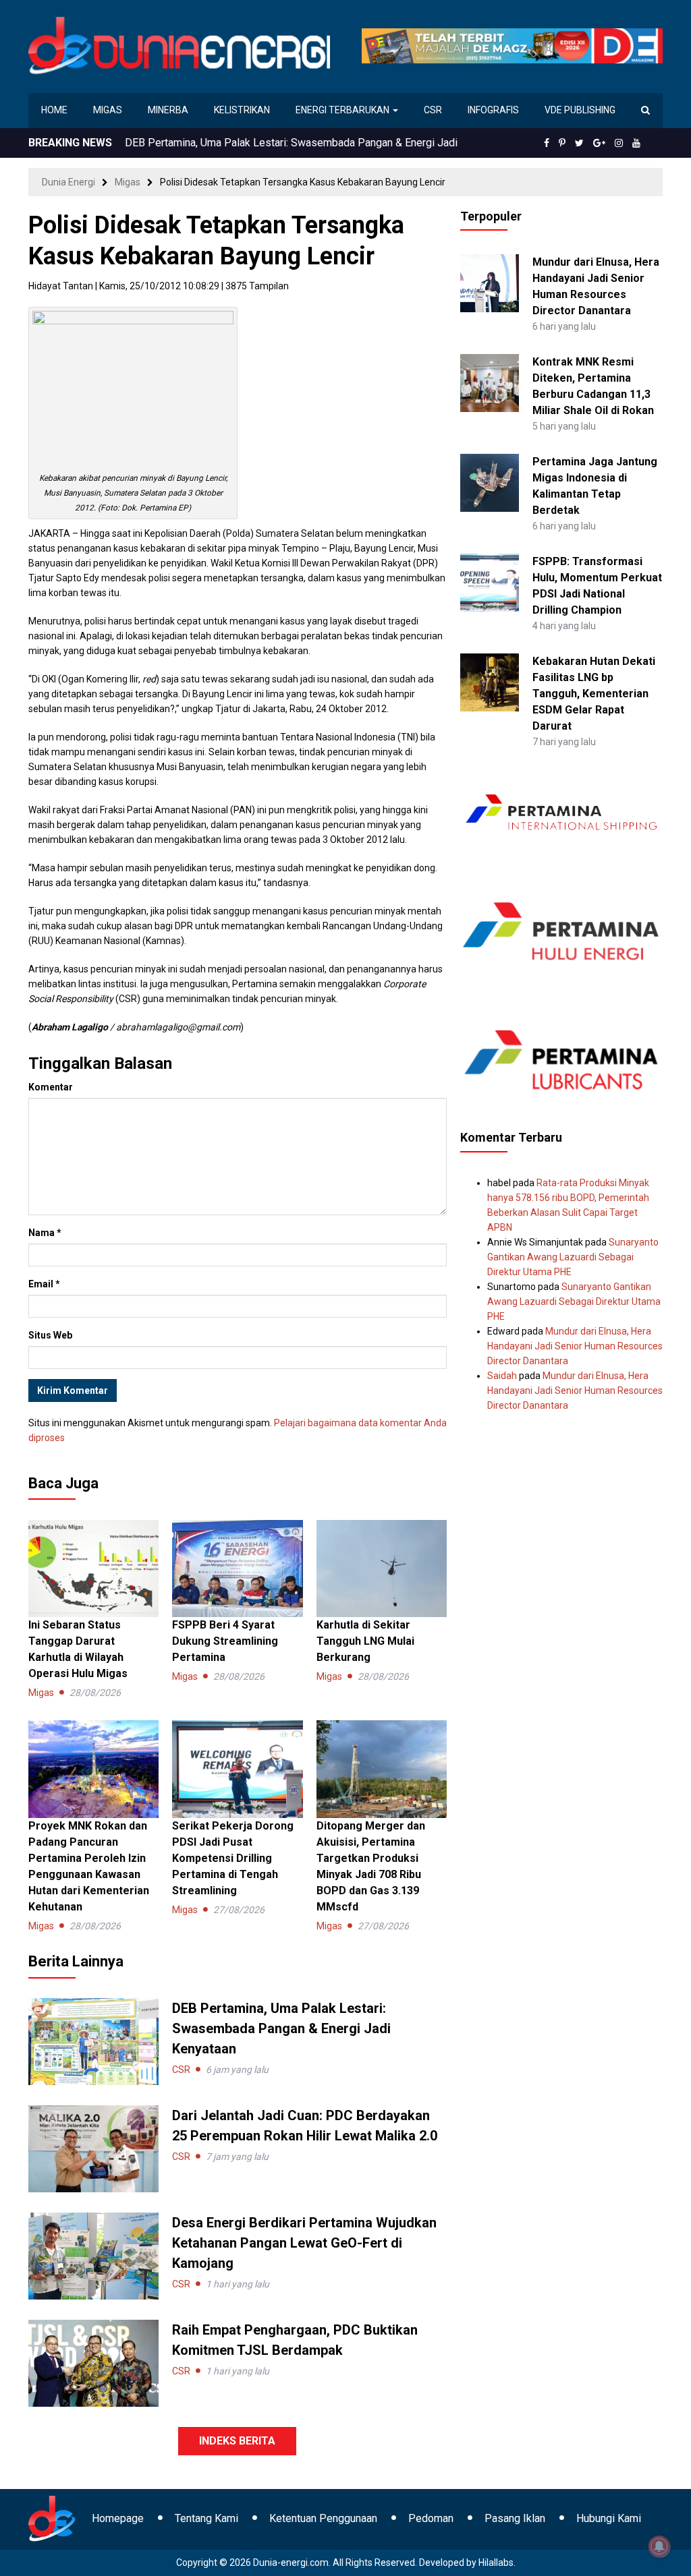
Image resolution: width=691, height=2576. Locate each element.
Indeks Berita (237, 2441)
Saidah (502, 1376)
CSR (433, 110)
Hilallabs (496, 2563)
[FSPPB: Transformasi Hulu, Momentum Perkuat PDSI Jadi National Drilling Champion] (490, 582)
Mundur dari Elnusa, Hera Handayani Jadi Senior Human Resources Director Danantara (575, 1346)
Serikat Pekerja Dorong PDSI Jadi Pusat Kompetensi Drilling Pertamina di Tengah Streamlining (233, 1858)
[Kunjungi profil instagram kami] (619, 143)
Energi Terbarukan (343, 110)
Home (54, 110)
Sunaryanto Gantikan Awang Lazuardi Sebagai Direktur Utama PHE (573, 1257)
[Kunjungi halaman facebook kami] (547, 143)
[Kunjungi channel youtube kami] (636, 143)
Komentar (51, 1087)
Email (44, 1284)
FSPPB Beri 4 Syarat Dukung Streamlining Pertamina (225, 1641)
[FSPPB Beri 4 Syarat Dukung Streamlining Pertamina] (237, 1568)
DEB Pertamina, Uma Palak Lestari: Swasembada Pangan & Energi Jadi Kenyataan (281, 2028)
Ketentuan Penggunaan (323, 2518)
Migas (108, 110)
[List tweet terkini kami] (579, 143)
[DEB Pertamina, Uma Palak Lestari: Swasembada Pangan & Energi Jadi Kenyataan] (93, 2041)
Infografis (493, 110)
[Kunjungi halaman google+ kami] (599, 143)
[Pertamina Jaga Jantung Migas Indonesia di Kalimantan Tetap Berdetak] (490, 482)
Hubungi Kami (609, 2518)
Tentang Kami (206, 2518)
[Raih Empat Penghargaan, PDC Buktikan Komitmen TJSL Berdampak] (93, 2362)
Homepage (118, 2518)
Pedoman (431, 2518)
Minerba (168, 110)
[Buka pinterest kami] (562, 143)
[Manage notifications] (659, 2546)
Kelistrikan (242, 110)
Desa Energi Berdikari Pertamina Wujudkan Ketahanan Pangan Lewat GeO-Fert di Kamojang (304, 2243)
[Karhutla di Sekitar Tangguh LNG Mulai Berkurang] (382, 1568)
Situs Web (50, 1335)
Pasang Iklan (515, 2518)
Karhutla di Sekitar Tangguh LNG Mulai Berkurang (365, 1641)
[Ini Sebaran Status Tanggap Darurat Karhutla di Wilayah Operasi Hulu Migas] (93, 1568)
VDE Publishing (580, 110)
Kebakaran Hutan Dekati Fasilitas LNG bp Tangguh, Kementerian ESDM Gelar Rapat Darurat (594, 694)
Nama (45, 1233)
